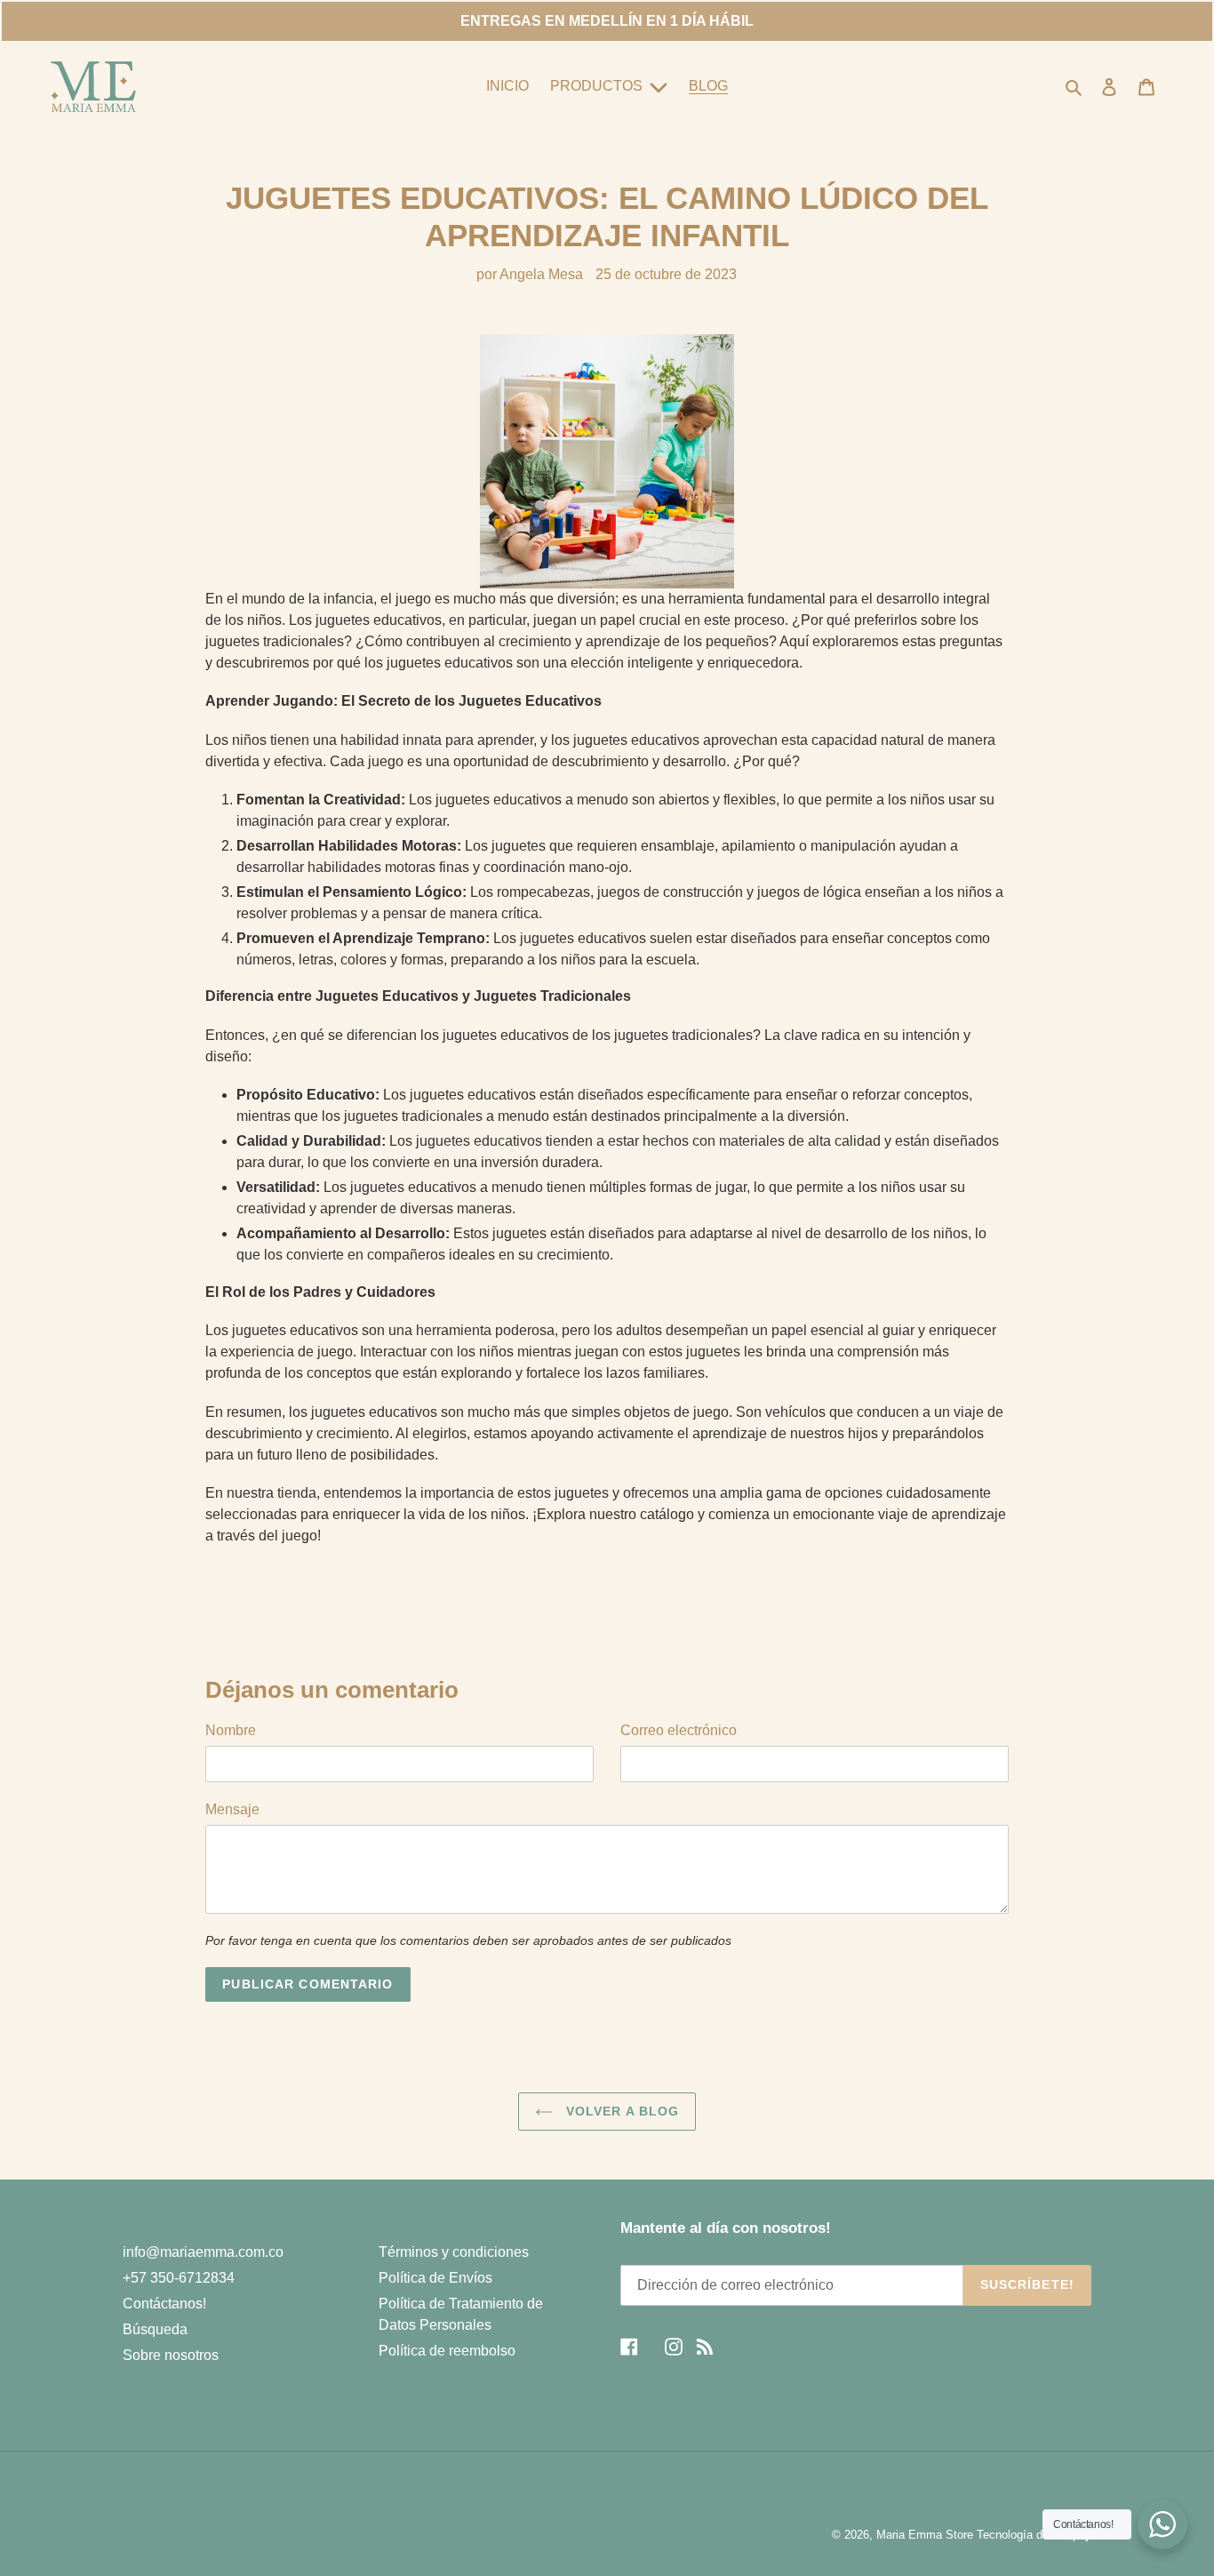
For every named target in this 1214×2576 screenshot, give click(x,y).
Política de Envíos (435, 2278)
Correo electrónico (679, 1730)
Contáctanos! (164, 2304)
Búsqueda (155, 2329)
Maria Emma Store (925, 2535)
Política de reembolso (447, 2351)
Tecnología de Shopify (1034, 2535)
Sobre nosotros (171, 2355)
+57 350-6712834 (179, 2278)
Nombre (231, 1730)
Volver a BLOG (621, 2111)
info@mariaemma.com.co (203, 2252)
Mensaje (232, 1809)
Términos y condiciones (454, 2252)
